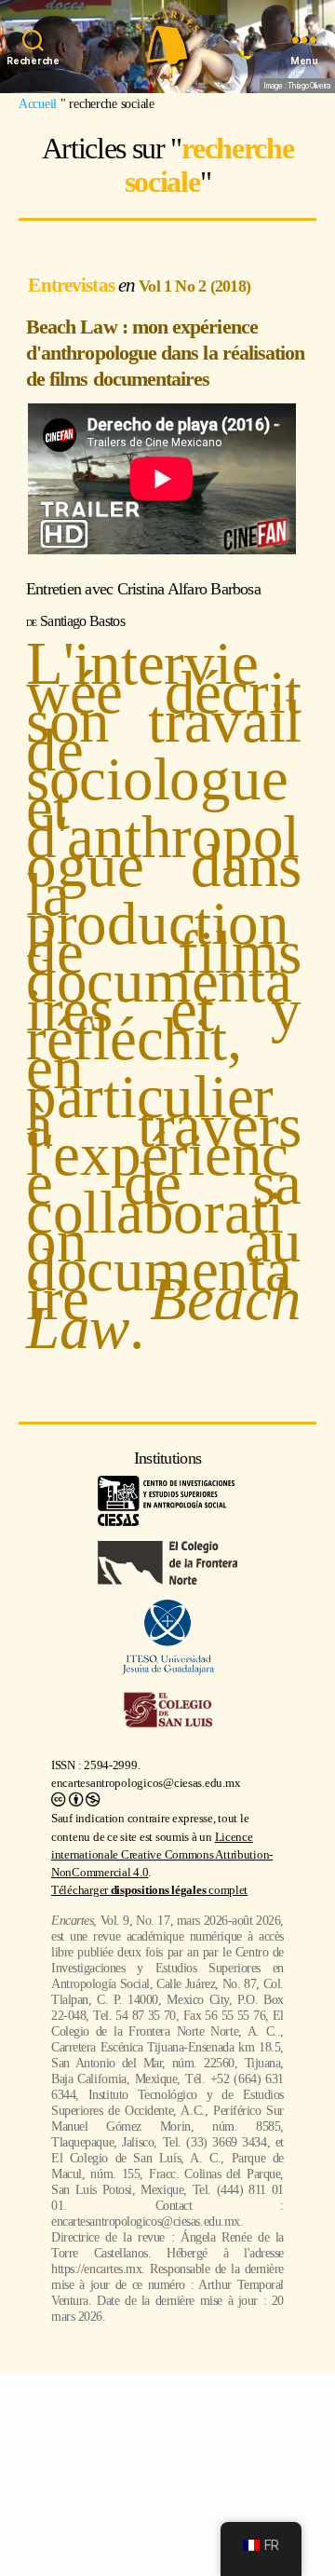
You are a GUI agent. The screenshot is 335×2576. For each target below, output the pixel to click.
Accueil (38, 103)
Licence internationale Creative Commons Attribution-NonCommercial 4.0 (162, 1855)
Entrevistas (73, 285)
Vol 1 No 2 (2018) (194, 286)
